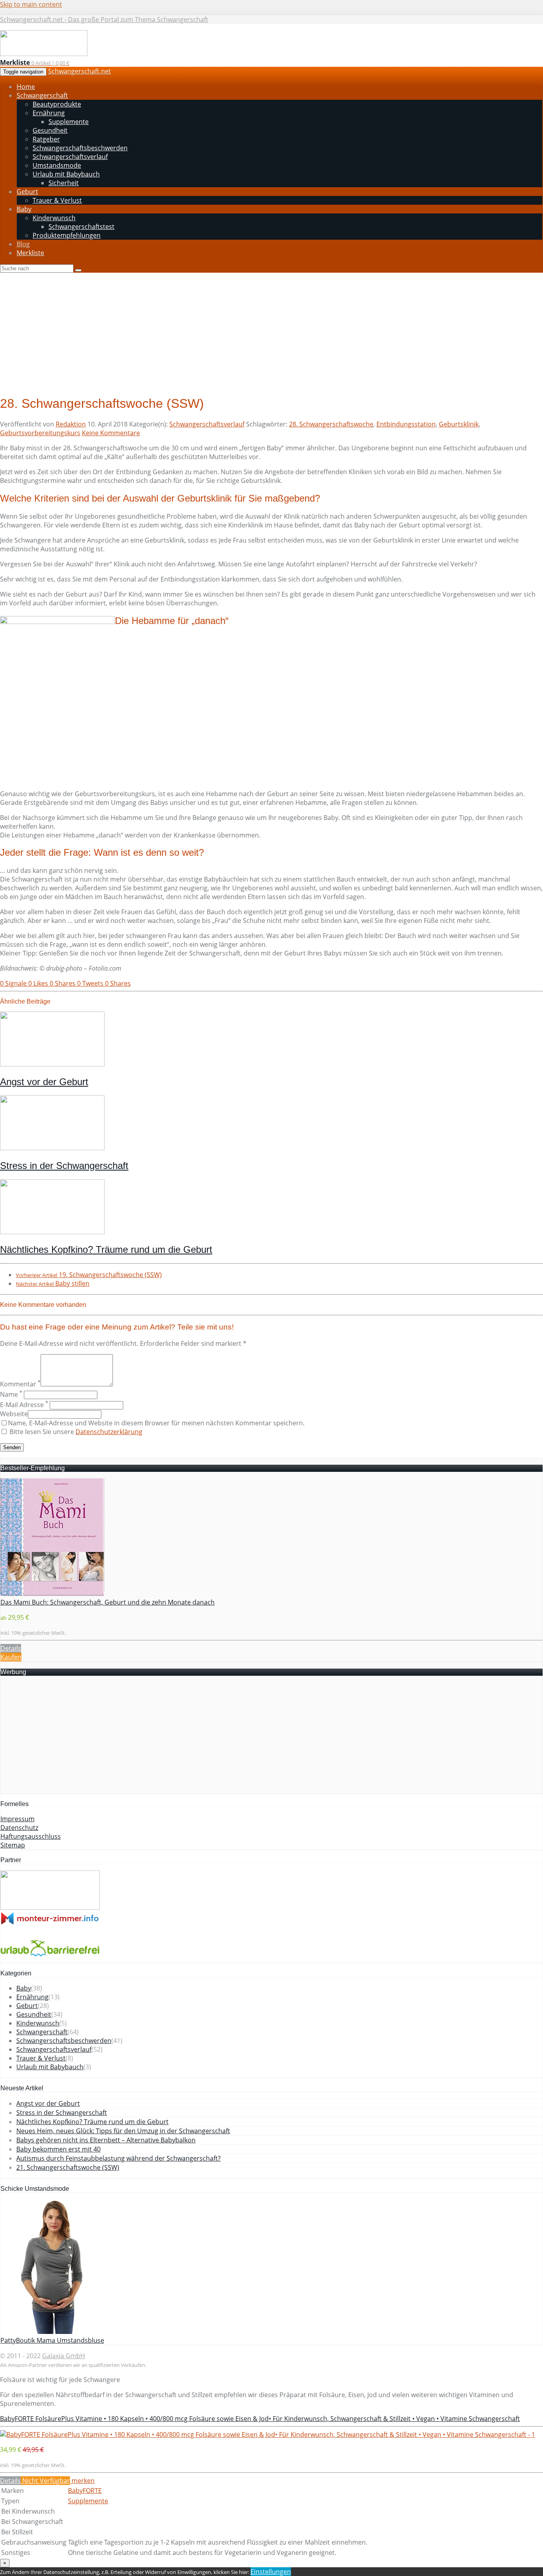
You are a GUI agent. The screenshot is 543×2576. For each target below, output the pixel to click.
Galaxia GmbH (64, 2356)
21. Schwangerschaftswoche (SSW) (68, 2167)
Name (11, 1394)
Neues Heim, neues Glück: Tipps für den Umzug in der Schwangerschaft (123, 2131)
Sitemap (13, 1845)
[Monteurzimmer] (50, 1923)
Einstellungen (271, 2572)
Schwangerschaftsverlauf (207, 424)
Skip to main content (31, 4)
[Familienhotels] (50, 1907)
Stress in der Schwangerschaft (64, 1166)
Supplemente (88, 2501)
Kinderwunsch (38, 2023)
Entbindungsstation (406, 424)
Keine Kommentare (111, 433)
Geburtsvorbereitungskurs (40, 433)
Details (11, 1648)
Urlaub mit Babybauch (50, 2067)
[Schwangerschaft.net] (44, 54)
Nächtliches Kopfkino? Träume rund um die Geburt (106, 1249)
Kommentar (20, 1384)
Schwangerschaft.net (80, 71)
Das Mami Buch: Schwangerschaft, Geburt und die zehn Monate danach (108, 1602)
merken (82, 2481)
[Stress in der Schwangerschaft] (52, 1148)
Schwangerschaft (42, 2032)
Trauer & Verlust (41, 2058)
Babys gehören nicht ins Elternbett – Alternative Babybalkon (106, 2140)
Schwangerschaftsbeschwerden (64, 2041)
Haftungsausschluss (31, 1836)
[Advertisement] (271, 332)
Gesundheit (34, 2014)
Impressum (17, 1819)
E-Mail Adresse (24, 1405)
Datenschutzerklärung (109, 1432)
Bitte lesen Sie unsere (75, 1432)
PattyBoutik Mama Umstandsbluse (52, 2340)
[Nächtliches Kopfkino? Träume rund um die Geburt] (52, 1232)
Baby (24, 1988)
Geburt (27, 2006)
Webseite (14, 1414)
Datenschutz (19, 1828)
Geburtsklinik (459, 424)
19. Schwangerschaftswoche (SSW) (89, 1275)
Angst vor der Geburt (44, 1082)
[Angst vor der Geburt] (52, 1064)
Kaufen (11, 1657)
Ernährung (32, 1997)
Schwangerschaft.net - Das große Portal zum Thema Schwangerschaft (104, 19)
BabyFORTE (85, 2491)
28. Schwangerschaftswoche (331, 424)
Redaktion (71, 424)
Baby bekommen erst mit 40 (58, 2149)
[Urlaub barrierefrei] (50, 1958)
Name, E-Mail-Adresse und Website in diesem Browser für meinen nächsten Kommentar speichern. (156, 1423)
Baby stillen (53, 1283)
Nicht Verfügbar (45, 2481)
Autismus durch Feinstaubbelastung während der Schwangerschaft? (118, 2158)
